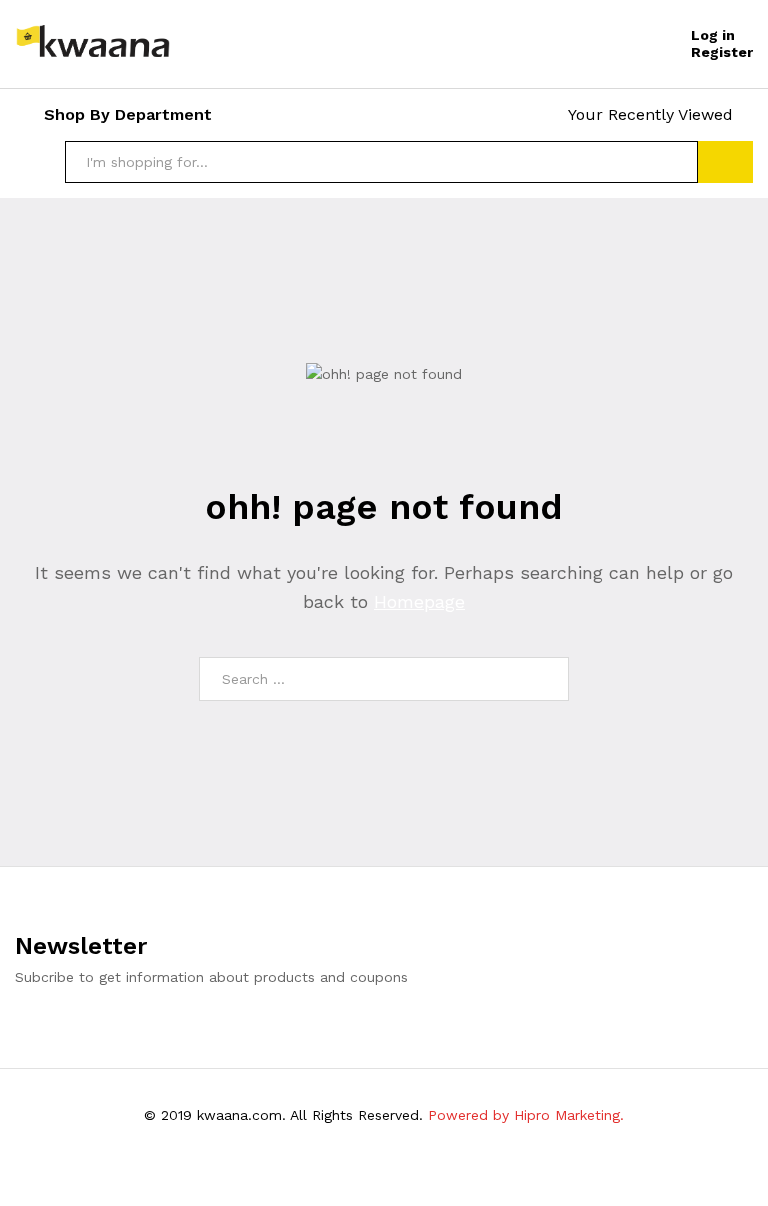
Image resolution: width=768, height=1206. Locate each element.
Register (722, 52)
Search (725, 162)
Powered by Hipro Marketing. (526, 1115)
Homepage (419, 601)
